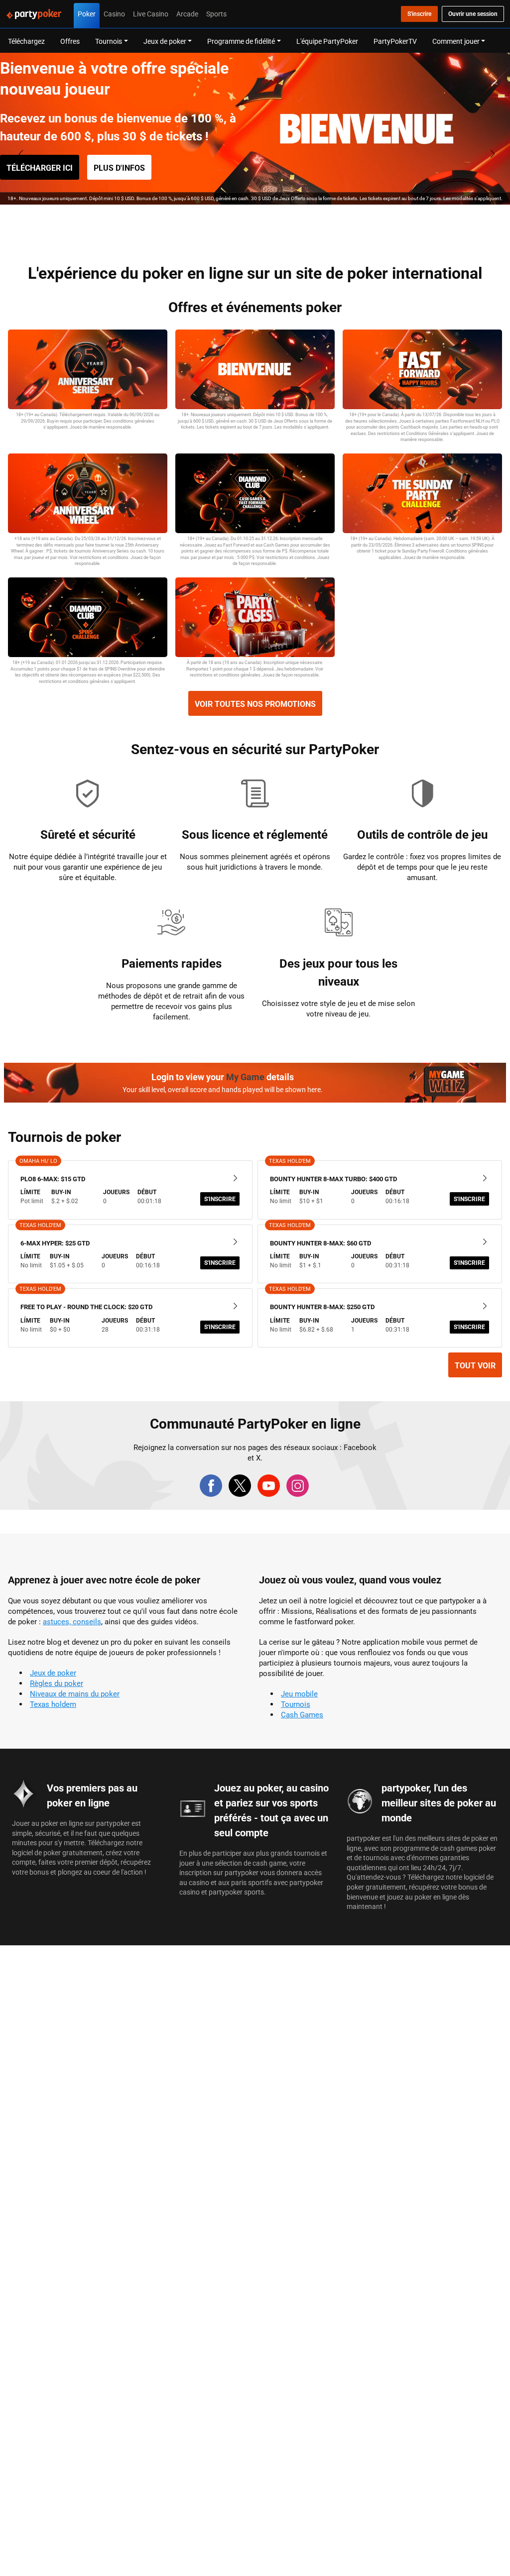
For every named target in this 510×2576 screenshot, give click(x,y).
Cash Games (302, 1715)
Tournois (296, 1704)
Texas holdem (53, 1704)
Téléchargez (26, 41)
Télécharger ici (40, 168)
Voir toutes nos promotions (255, 704)
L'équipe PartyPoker (327, 41)
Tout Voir (475, 1365)
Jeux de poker (53, 1673)
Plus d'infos (119, 168)
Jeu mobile (299, 1694)
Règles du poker (57, 1683)
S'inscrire (220, 1199)
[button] (238, 222)
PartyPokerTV (395, 41)
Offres (70, 41)
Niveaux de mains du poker (75, 1694)
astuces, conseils (72, 1622)
